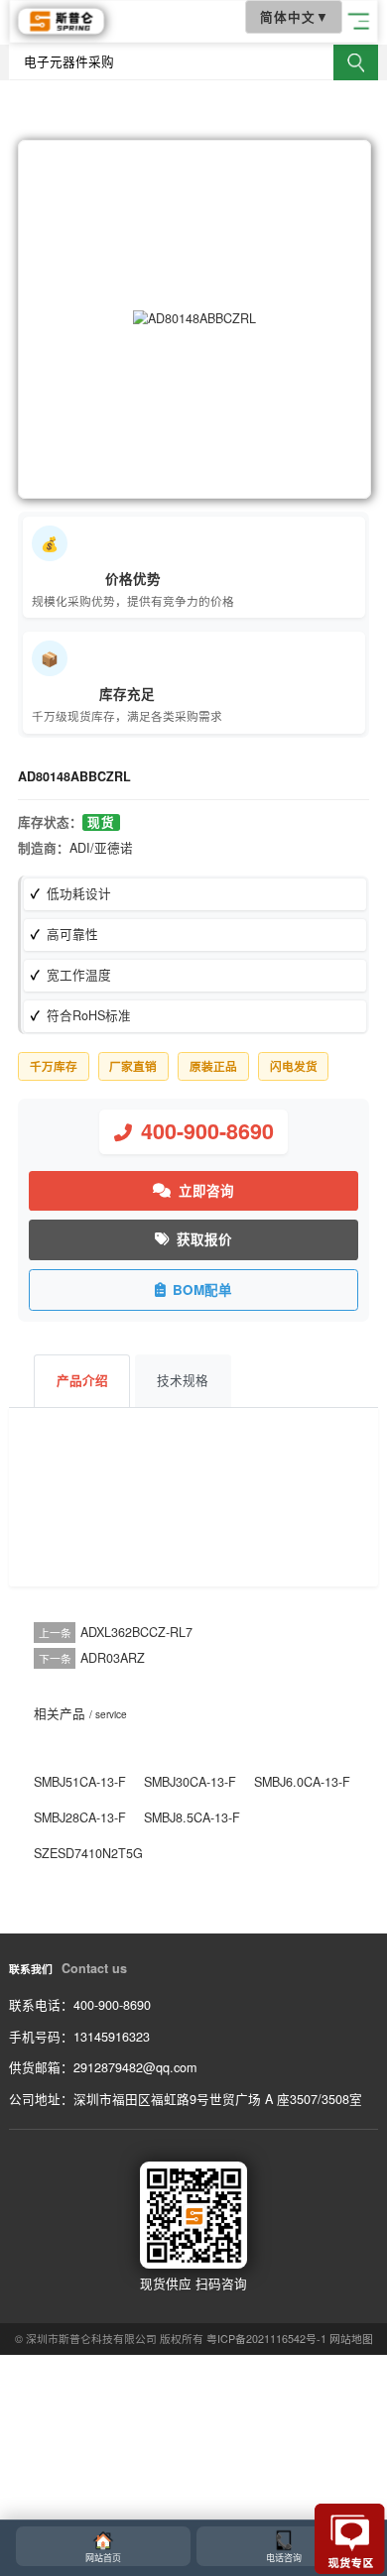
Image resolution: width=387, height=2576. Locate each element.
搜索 (356, 62)
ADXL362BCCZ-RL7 (136, 1632)
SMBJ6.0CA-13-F (302, 1782)
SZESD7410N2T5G (88, 1853)
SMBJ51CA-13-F (80, 1782)
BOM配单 (202, 1289)
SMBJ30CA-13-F (190, 1782)
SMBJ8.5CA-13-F (192, 1817)
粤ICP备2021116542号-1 (266, 2339)
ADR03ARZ (113, 1658)
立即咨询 (206, 1190)
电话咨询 (284, 2558)
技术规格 (183, 1380)
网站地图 (351, 2339)
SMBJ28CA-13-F (80, 1817)
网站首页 (103, 2558)
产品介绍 (82, 1380)
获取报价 (204, 1239)
